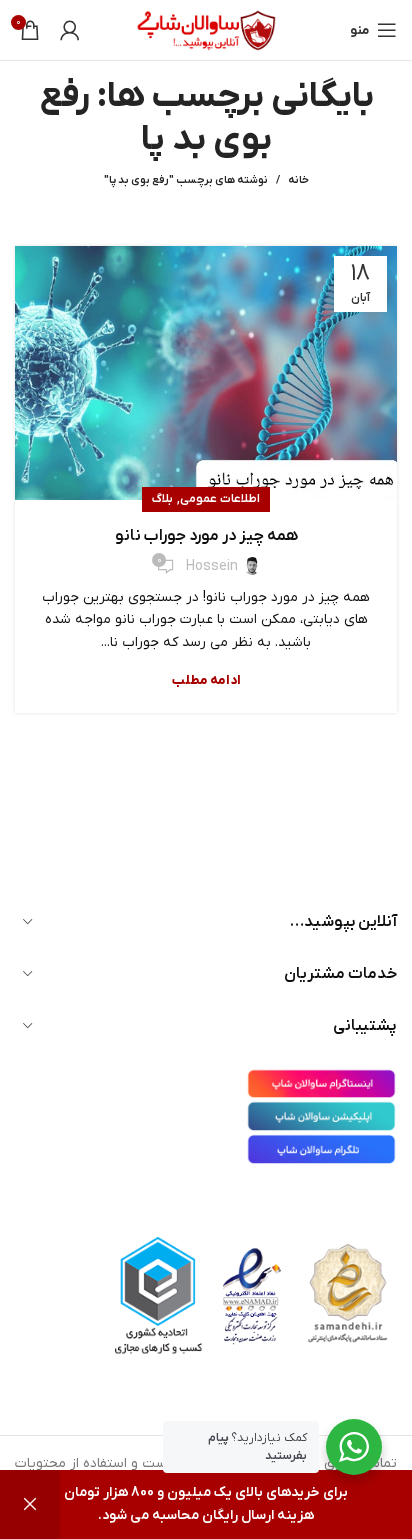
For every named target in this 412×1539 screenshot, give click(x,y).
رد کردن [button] (30, 1504)
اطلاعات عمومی (220, 499)
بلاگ (162, 499)
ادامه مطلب (206, 680)
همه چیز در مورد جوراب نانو (206, 536)
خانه (298, 180)
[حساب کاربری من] (70, 30)
